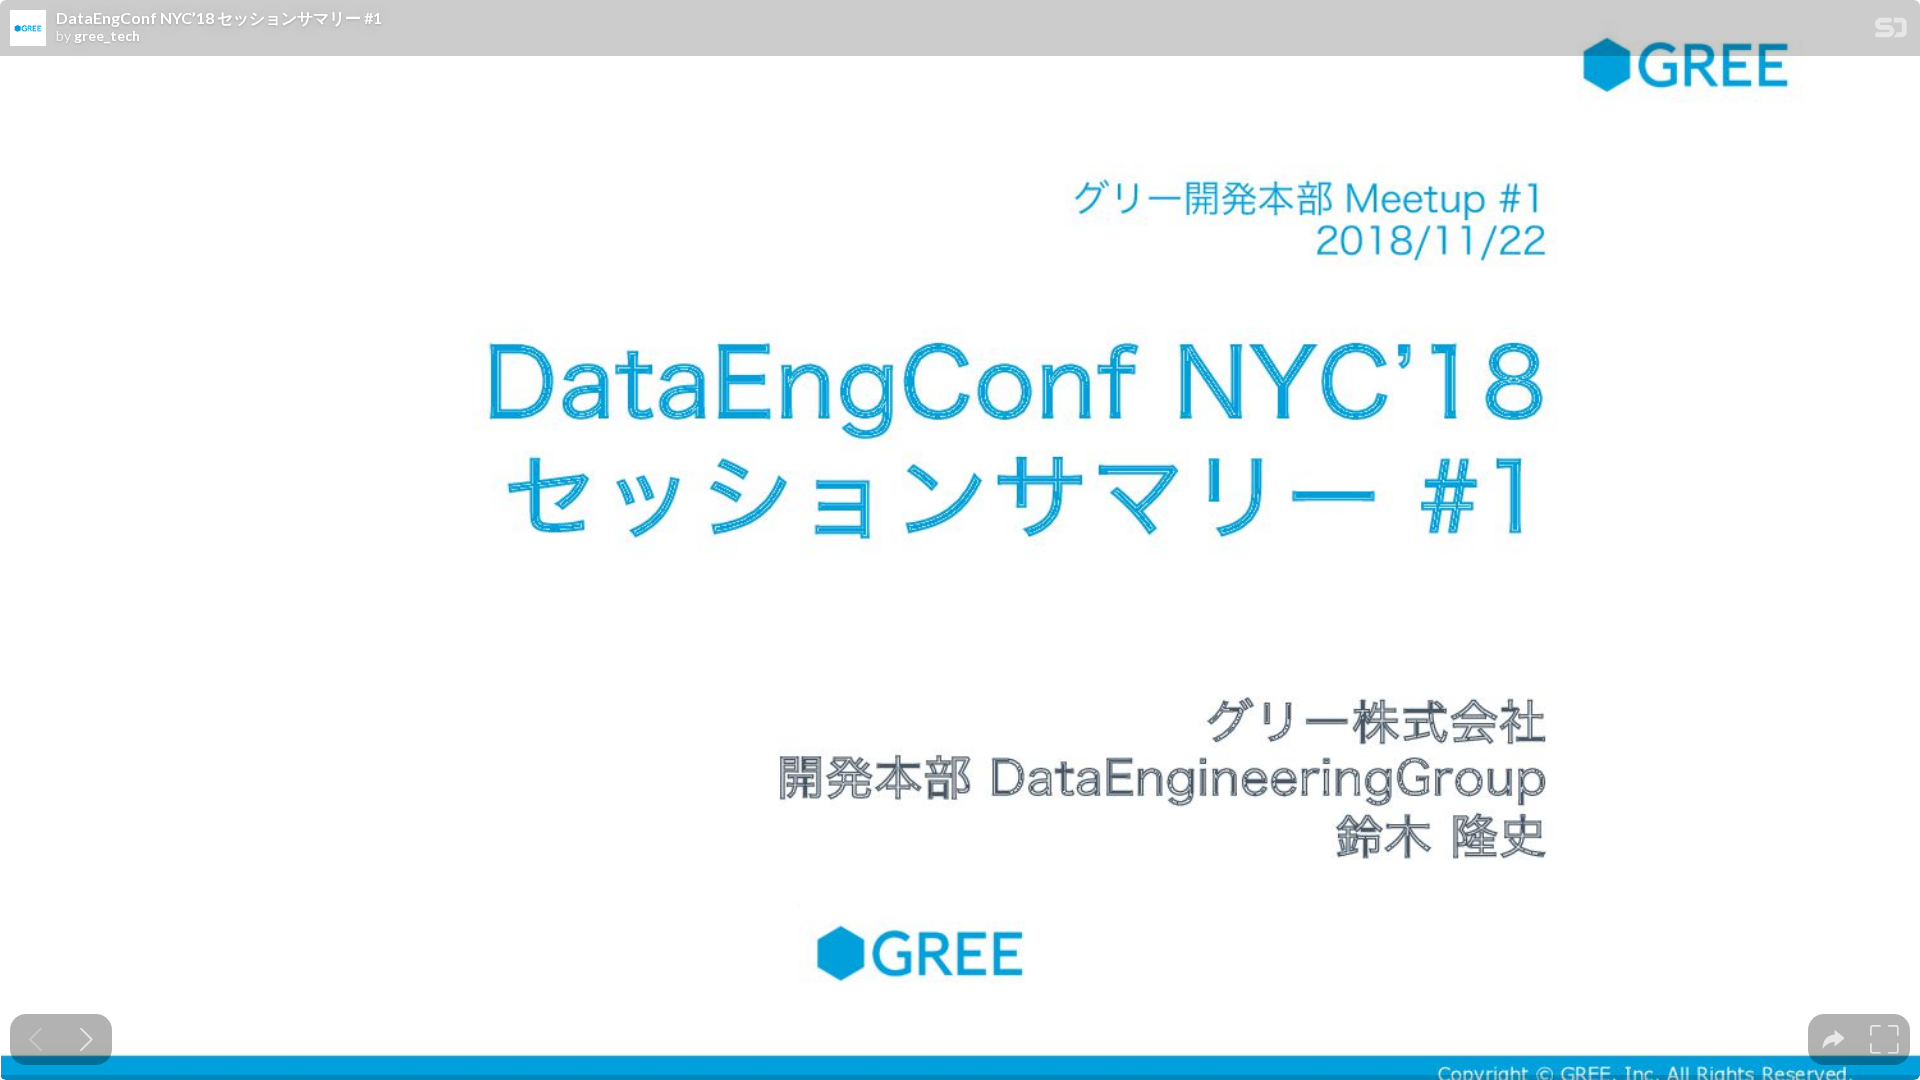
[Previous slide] (35, 1039)
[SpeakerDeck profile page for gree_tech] (28, 29)
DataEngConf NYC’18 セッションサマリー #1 (219, 18)
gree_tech (107, 36)
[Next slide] (86, 1039)
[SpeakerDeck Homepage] (1891, 31)
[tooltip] (1833, 1039)
